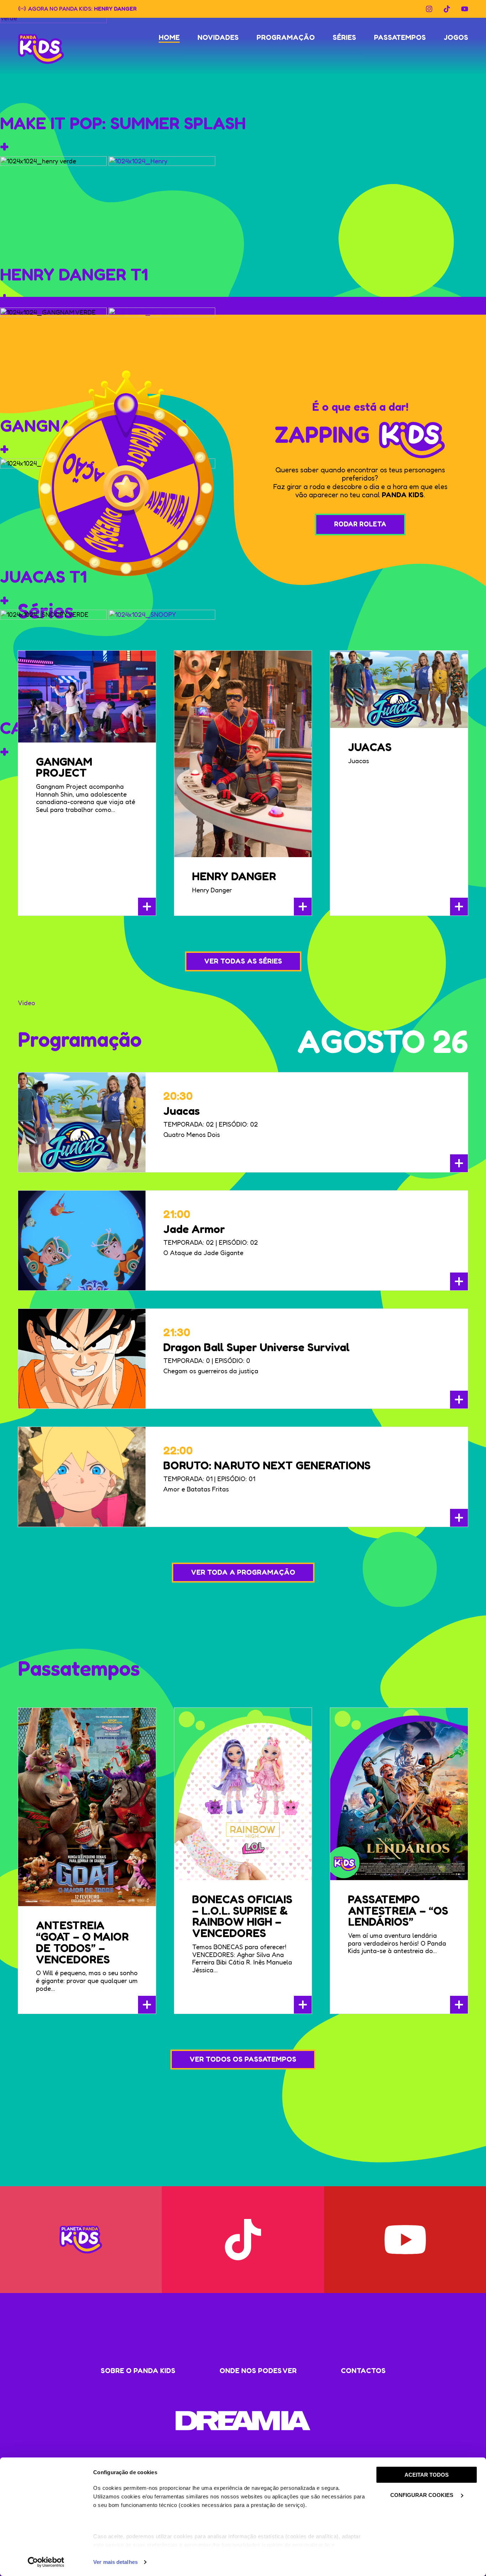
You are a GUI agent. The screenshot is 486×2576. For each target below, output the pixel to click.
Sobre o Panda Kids (138, 2371)
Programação (286, 37)
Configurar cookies (422, 2495)
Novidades (218, 37)
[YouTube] (465, 9)
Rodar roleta (360, 524)
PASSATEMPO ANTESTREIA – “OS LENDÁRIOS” (398, 1911)
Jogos (456, 37)
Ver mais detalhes (115, 2562)
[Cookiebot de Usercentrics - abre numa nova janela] (46, 2562)
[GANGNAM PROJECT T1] (162, 360)
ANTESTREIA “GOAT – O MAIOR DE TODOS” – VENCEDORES (82, 1942)
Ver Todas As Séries (243, 961)
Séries (344, 37)
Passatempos (400, 37)
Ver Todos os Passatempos (243, 2059)
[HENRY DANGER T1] (162, 209)
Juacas (370, 747)
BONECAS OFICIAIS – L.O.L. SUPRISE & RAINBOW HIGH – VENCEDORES (242, 1916)
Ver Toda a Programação (243, 1572)
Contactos (363, 2371)
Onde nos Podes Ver (258, 2371)
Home (169, 37)
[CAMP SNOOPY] (162, 662)
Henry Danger (115, 8)
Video (27, 1003)
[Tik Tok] (447, 9)
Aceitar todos (427, 2475)
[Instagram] (429, 9)
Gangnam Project (64, 767)
